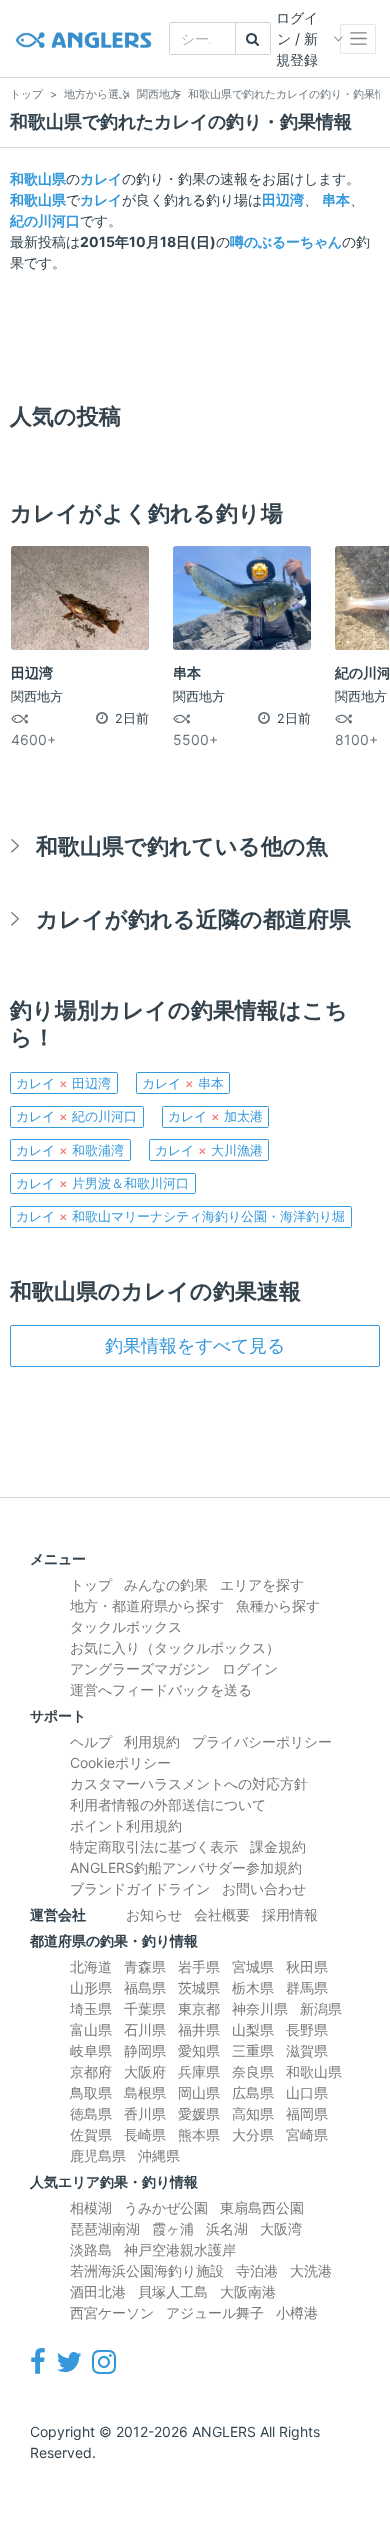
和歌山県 (38, 178)
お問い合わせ (264, 1888)
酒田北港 (98, 2291)
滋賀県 (307, 2050)
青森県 (145, 1966)
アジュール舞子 (215, 2312)
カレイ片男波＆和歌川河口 (102, 1183)
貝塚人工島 (173, 2291)
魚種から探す (278, 1605)
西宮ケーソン (112, 2312)
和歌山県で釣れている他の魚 (182, 845)
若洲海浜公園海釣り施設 (147, 2270)
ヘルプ (91, 1741)
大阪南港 (248, 2291)
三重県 (253, 2050)
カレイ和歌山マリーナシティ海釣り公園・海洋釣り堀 (180, 1216)
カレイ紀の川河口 (76, 1116)
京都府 (91, 2071)
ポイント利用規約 (126, 1825)
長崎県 (145, 2134)
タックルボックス (126, 1626)
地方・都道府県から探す (147, 1605)
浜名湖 (227, 2228)
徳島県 (91, 2113)
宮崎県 (307, 2134)
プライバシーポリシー (262, 1741)
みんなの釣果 (166, 1584)
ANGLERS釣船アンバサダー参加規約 (186, 1867)
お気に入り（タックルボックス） (175, 1647)
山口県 (307, 2092)
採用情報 (290, 1914)
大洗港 (311, 2270)
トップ (91, 1584)
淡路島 (91, 2249)
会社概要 (222, 1914)
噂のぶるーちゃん (286, 241)
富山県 (91, 2029)
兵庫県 (199, 2071)
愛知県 (199, 2050)
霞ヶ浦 (173, 2228)
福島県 (145, 1987)
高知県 (253, 2113)
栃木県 (253, 1987)
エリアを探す (262, 1584)
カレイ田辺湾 (63, 1083)
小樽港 (297, 2312)
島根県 (145, 2092)
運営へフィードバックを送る (161, 1689)
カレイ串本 (183, 1083)
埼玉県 (91, 2008)
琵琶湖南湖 (105, 2228)
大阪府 (145, 2071)
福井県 (199, 2029)
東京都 (199, 2008)
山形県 (91, 1987)
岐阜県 (91, 2050)
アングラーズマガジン (140, 1668)
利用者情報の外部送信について (168, 1804)
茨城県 (199, 1987)
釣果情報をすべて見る (195, 1345)
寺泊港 (257, 2270)
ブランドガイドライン (140, 1888)
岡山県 (199, 2092)
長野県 (307, 2029)
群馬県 (307, 1987)
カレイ (101, 178)
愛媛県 (199, 2113)
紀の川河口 (45, 220)
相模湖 (91, 2207)
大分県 (253, 2134)
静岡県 (145, 2050)
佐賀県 (91, 2134)
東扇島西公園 (262, 2207)
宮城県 (253, 1966)
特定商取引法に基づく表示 (154, 1846)
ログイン (250, 1668)
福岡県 (307, 2113)
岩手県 (199, 1966)
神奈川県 (260, 2008)
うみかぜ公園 (166, 2207)
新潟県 (321, 2008)
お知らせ (154, 1914)
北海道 (91, 1966)
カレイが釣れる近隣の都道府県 (193, 918)
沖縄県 (159, 2155)
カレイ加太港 (215, 1116)
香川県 (145, 2113)
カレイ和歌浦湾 (70, 1150)
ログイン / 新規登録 (297, 38)
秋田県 (307, 1966)
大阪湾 (281, 2228)
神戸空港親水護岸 (180, 2249)
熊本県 (199, 2134)
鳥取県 (91, 2092)
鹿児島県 (98, 2155)
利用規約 (152, 1741)
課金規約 (278, 1846)
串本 (336, 199)
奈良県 (253, 2071)
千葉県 (145, 2008)
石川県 (145, 2029)
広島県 (253, 2092)
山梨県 (253, 2029)
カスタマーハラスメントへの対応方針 (189, 1783)
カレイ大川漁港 (209, 1150)
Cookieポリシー (120, 1762)
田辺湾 (283, 199)
